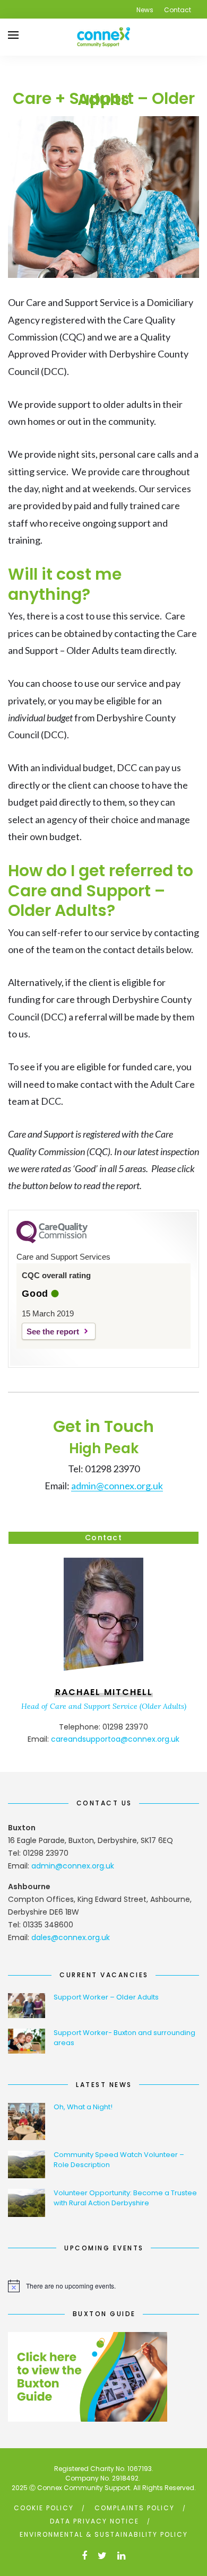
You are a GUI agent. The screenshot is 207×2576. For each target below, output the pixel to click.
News (145, 10)
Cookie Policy (44, 2508)
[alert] (103, 2286)
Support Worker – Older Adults (106, 1997)
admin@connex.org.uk (117, 1486)
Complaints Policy (135, 2508)
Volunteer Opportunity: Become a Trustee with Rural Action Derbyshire (125, 2198)
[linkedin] (121, 2556)
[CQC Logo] (52, 1241)
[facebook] (84, 2556)
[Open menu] (13, 35)
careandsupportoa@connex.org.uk (115, 1739)
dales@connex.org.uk (71, 1937)
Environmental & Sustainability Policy (104, 2534)
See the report (53, 1331)
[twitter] (102, 2556)
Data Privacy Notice (94, 2521)
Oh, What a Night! (83, 2107)
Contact (178, 10)
